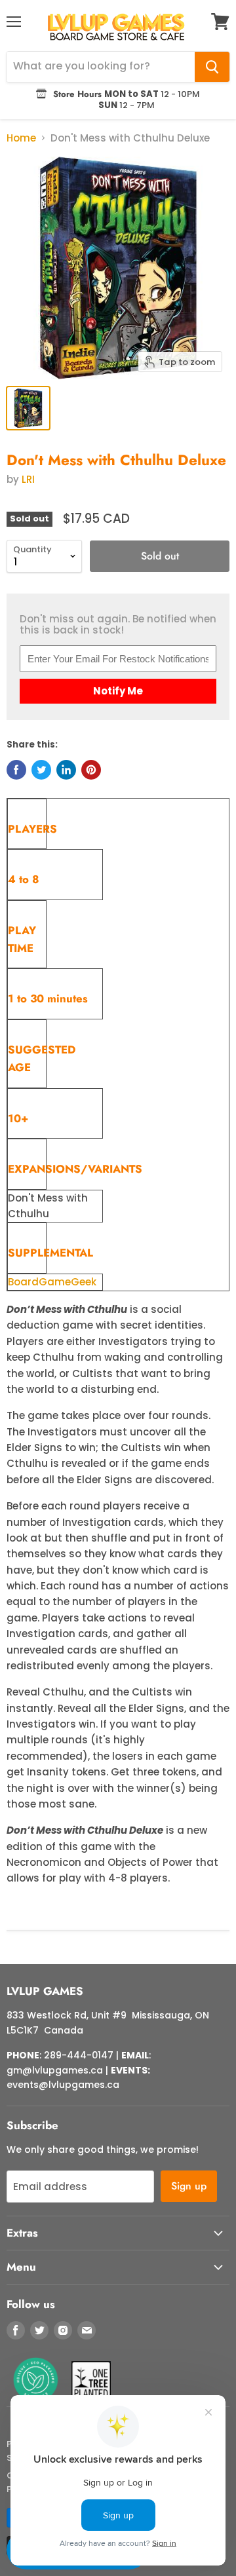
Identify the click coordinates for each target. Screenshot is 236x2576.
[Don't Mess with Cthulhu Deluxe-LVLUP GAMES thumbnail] (28, 408)
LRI (28, 479)
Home (21, 138)
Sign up (189, 2186)
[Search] (212, 67)
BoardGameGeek (52, 1282)
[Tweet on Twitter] (41, 770)
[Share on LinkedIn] (66, 770)
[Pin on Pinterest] (91, 770)
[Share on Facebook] (16, 770)
